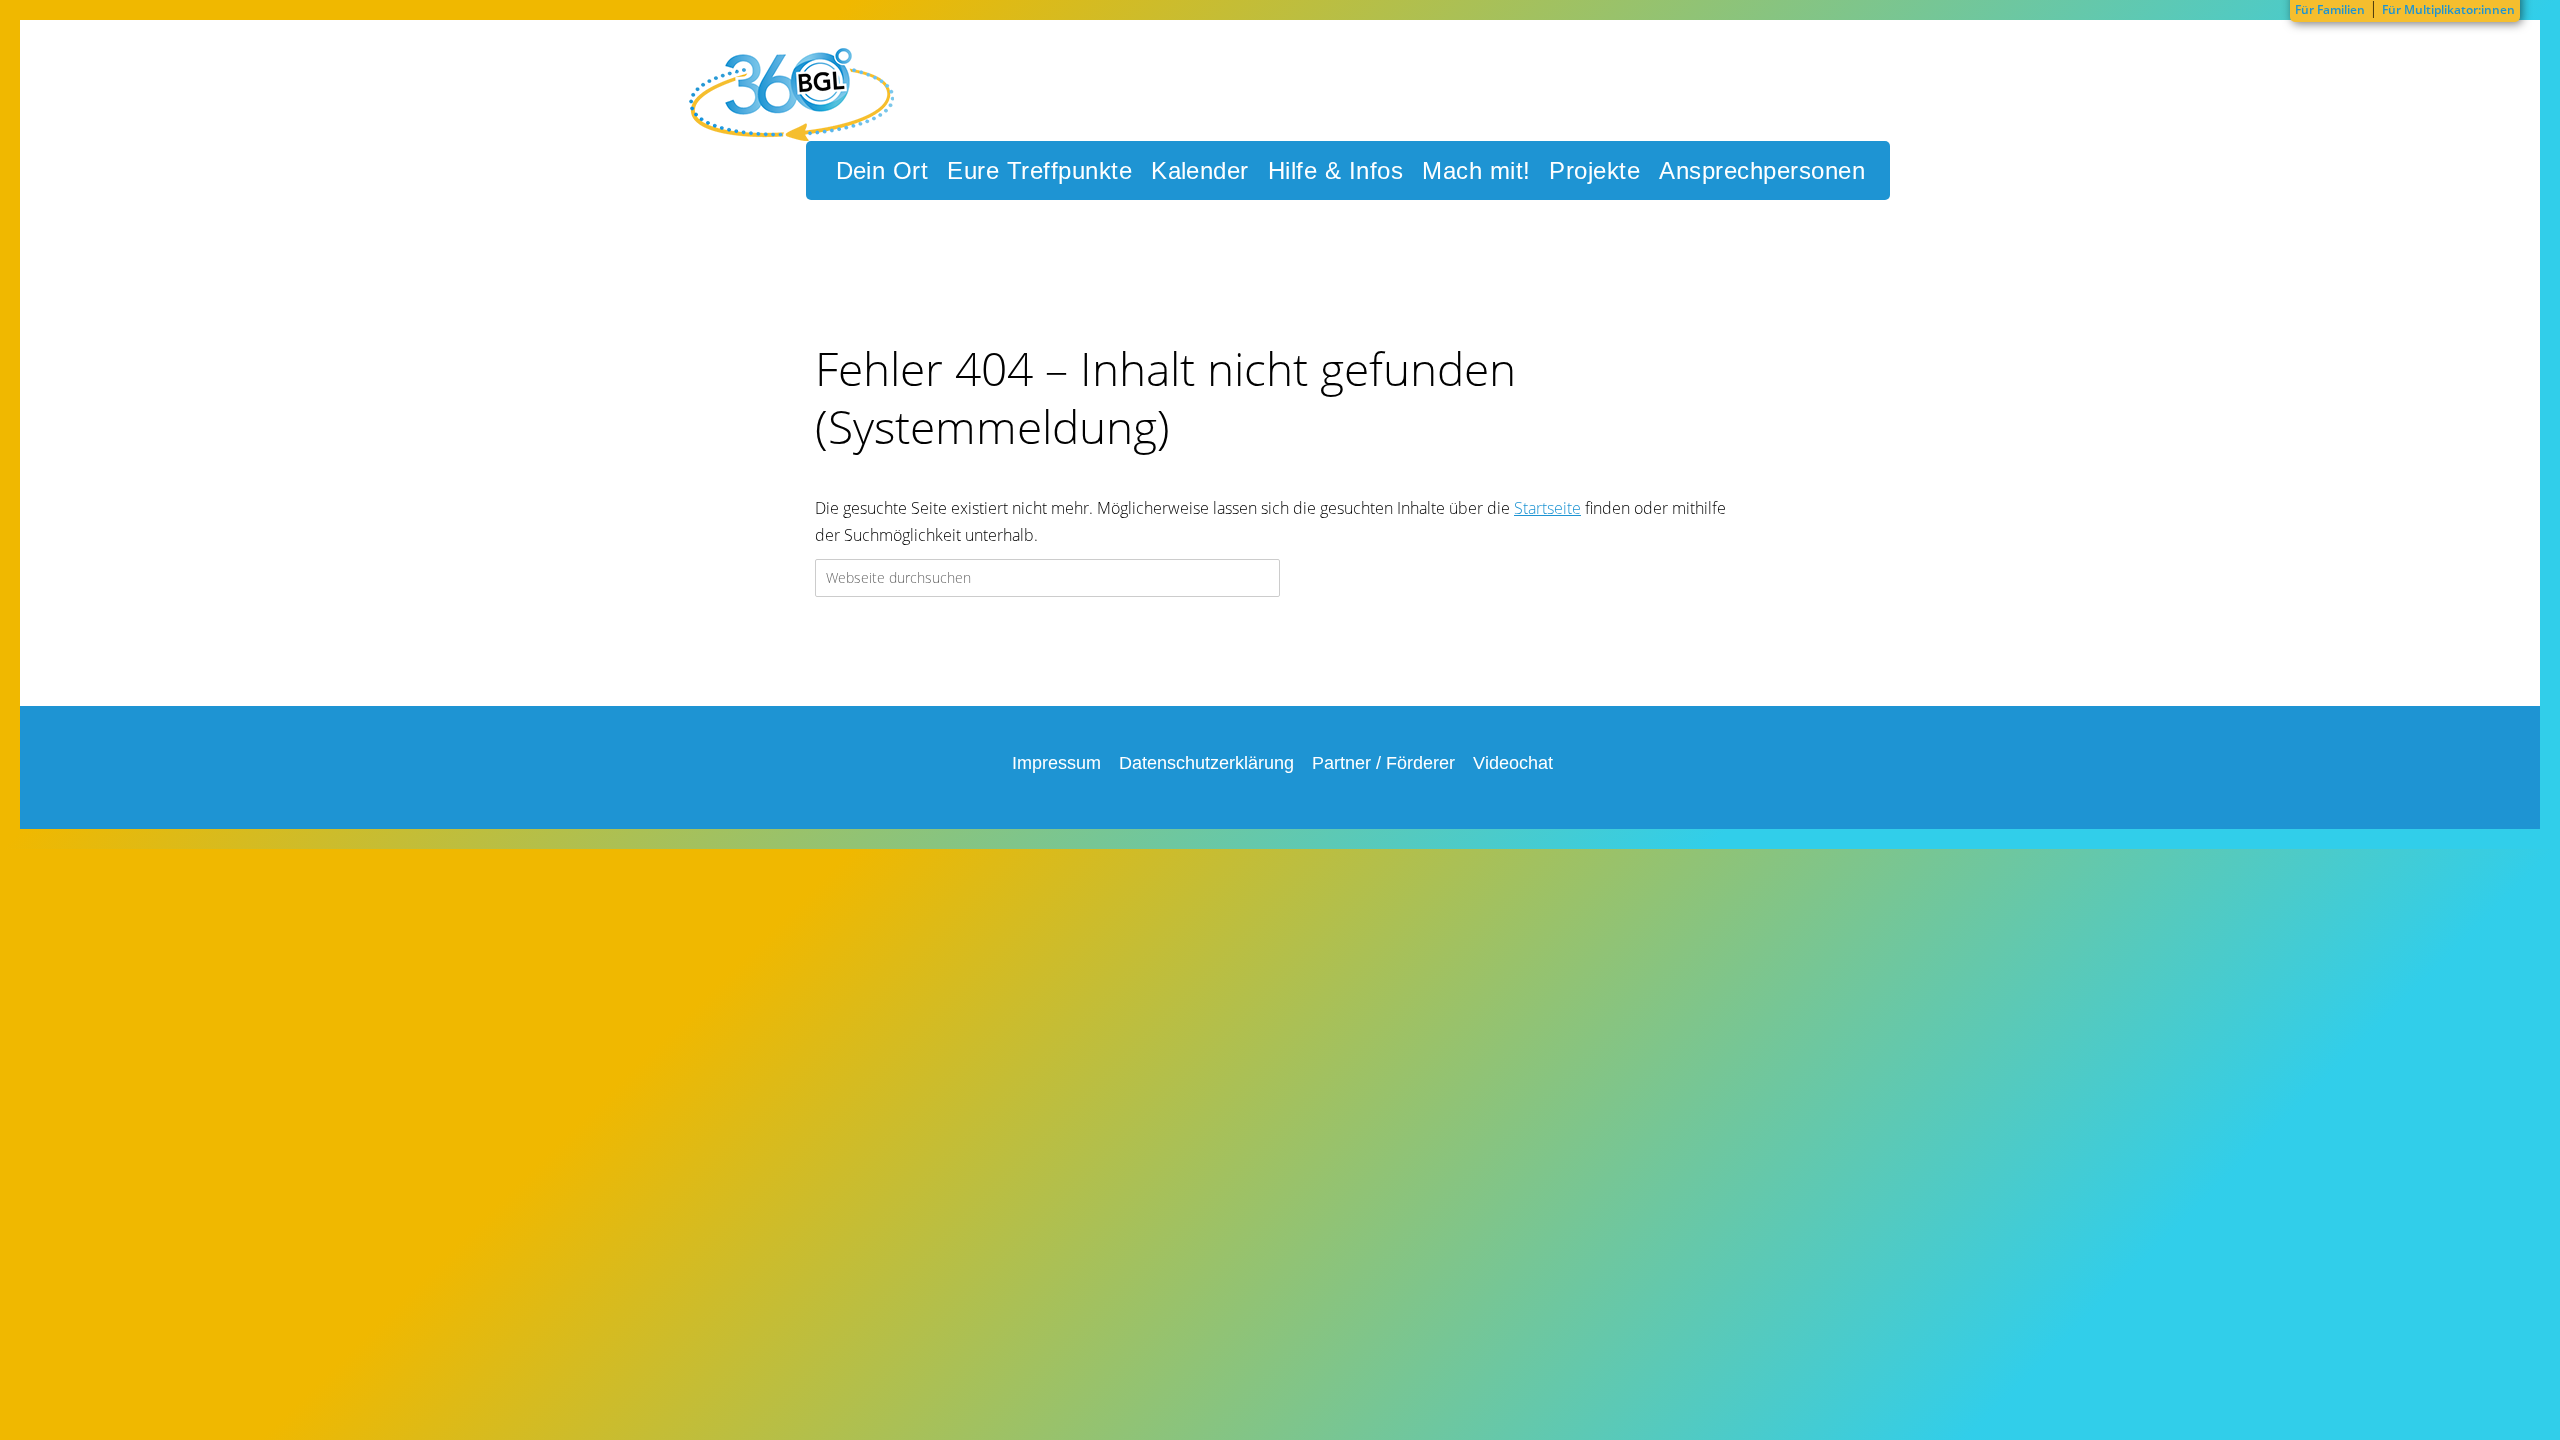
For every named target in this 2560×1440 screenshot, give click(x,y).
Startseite (1547, 508)
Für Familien (2330, 9)
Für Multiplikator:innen (2448, 9)
